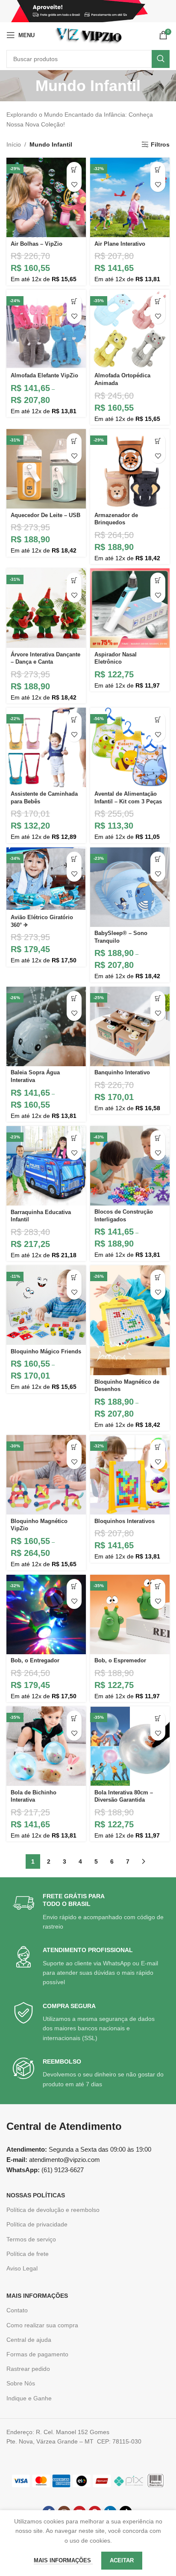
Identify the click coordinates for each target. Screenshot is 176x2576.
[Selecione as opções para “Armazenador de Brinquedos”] (158, 441)
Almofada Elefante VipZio (44, 376)
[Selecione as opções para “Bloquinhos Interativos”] (158, 1447)
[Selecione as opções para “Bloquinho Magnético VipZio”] (74, 1447)
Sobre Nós (21, 2383)
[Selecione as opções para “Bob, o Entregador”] (74, 1586)
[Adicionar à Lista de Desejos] (74, 184)
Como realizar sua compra (42, 2325)
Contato (17, 2310)
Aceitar (122, 2560)
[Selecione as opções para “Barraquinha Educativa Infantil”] (74, 1138)
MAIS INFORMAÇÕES (37, 2296)
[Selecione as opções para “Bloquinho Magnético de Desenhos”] (158, 1277)
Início (14, 144)
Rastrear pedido (28, 2369)
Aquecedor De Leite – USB (45, 515)
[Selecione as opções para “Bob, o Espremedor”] (158, 1586)
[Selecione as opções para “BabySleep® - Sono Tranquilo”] (158, 859)
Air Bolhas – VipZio (37, 244)
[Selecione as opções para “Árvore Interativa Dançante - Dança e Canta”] (74, 580)
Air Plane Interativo (120, 244)
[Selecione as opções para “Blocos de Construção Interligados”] (158, 1138)
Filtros (160, 144)
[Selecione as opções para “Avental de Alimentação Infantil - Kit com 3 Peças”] (158, 719)
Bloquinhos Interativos (125, 1521)
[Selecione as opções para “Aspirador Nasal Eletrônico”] (158, 580)
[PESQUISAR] (161, 59)
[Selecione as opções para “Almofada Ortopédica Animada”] (158, 301)
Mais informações (63, 2560)
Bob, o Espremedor (120, 1661)
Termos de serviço (31, 2239)
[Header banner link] (88, 11)
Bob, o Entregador (35, 1661)
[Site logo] (89, 35)
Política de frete (28, 2254)
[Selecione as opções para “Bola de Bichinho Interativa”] (74, 1718)
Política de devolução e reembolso (53, 2210)
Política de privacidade (37, 2224)
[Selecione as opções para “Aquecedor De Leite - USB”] (74, 441)
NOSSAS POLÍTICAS (36, 2195)
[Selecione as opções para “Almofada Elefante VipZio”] (74, 301)
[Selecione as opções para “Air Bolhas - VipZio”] (74, 169)
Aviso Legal (22, 2268)
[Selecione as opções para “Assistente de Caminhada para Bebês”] (74, 719)
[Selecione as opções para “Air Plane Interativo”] (158, 169)
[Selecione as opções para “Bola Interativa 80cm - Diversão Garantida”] (158, 1718)
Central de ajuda (29, 2340)
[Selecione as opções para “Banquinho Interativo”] (158, 998)
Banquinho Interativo (122, 1073)
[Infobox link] (89, 1912)
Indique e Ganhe (29, 2398)
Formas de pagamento (37, 2354)
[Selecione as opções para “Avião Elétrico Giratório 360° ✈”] (74, 859)
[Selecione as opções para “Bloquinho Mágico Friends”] (74, 1277)
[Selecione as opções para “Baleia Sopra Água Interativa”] (74, 998)
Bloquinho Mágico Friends (46, 1352)
